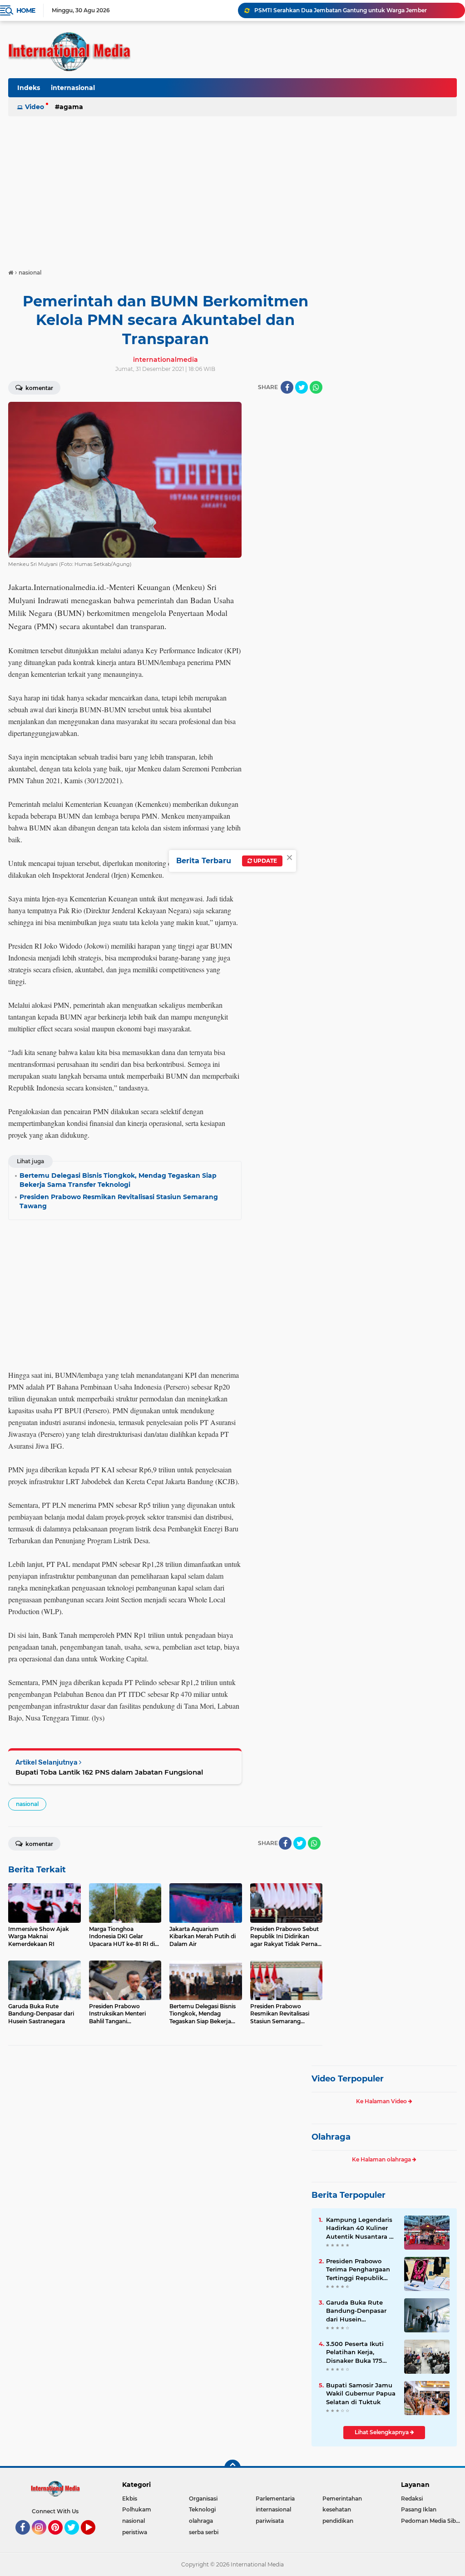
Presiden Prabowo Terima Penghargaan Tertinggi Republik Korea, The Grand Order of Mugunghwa (359, 2270)
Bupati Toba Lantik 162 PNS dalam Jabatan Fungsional (109, 1772)
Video (35, 107)
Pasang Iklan (419, 2509)
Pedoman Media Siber (431, 2521)
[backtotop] (232, 2468)
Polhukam (137, 2509)
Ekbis (130, 2498)
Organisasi (203, 2498)
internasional (73, 88)
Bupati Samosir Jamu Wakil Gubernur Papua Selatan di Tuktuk (361, 2393)
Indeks (29, 88)
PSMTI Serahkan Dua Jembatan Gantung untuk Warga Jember (341, 10)
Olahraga (331, 2137)
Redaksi (412, 2498)
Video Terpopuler (348, 2079)
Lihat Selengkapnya (382, 2432)
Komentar (39, 388)
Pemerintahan (342, 2498)
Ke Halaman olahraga (382, 2159)
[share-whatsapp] (316, 387)
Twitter (76, 2539)
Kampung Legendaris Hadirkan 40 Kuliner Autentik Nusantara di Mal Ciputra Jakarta (361, 2228)
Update (265, 861)
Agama (71, 107)
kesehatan (337, 2509)
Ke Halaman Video (382, 2101)
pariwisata (270, 2521)
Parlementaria (275, 2498)
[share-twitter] (302, 387)
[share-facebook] (287, 387)
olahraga (201, 2521)
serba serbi (204, 2532)
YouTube (94, 2539)
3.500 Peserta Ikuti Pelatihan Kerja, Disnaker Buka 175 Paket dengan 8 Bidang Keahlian (355, 2352)
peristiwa (135, 2532)
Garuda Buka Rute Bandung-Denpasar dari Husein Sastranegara (356, 2311)
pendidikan (338, 2521)
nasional (27, 1804)
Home (26, 10)
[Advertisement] (232, 188)
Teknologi (202, 2509)
